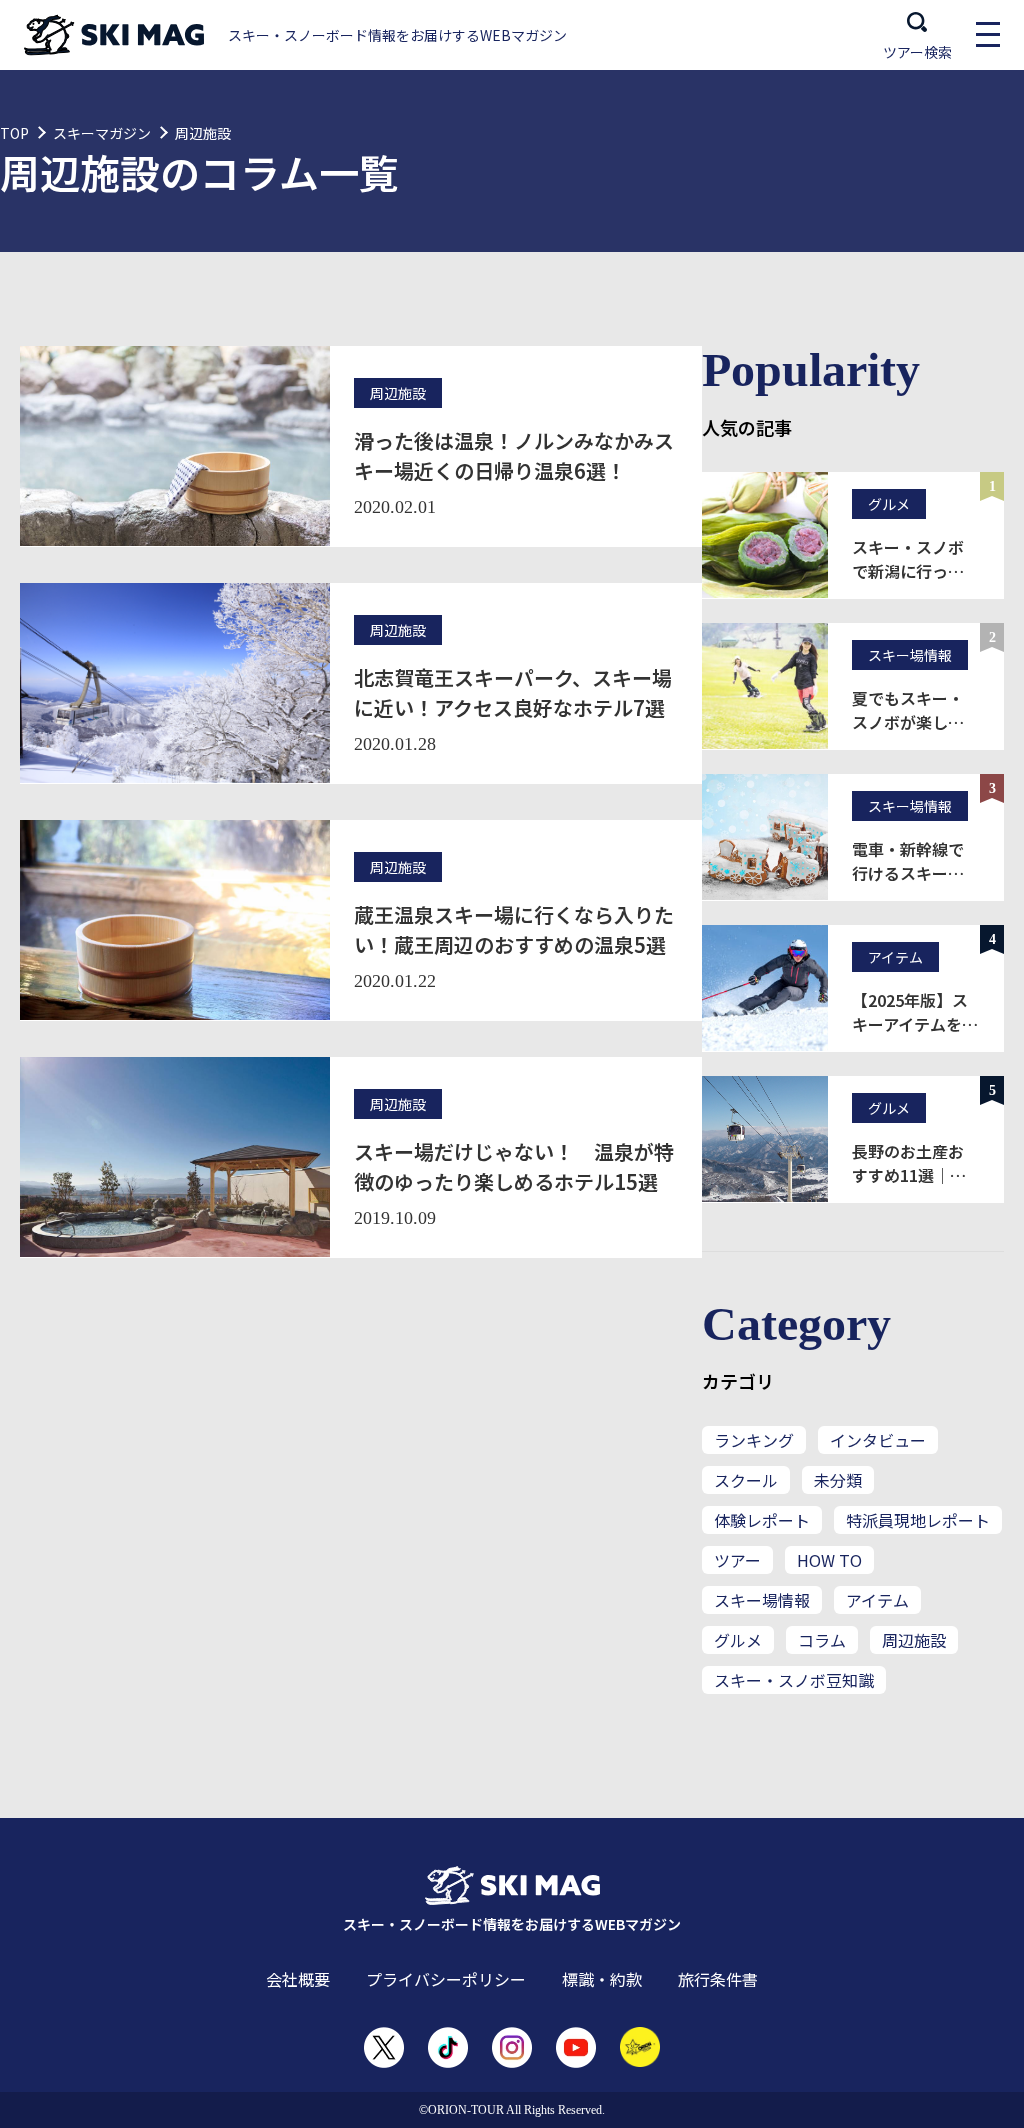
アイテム (877, 1600)
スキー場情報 (762, 1600)
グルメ (738, 1640)
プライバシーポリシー (446, 1979)
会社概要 (298, 1979)
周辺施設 (914, 1640)
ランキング (754, 1440)
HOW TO (829, 1560)
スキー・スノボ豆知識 (794, 1680)
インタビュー (878, 1440)
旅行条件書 (718, 1979)
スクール (746, 1480)
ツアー (737, 1560)
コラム (822, 1640)
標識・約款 (602, 1979)
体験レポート (762, 1520)
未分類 (838, 1480)
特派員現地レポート (918, 1520)
